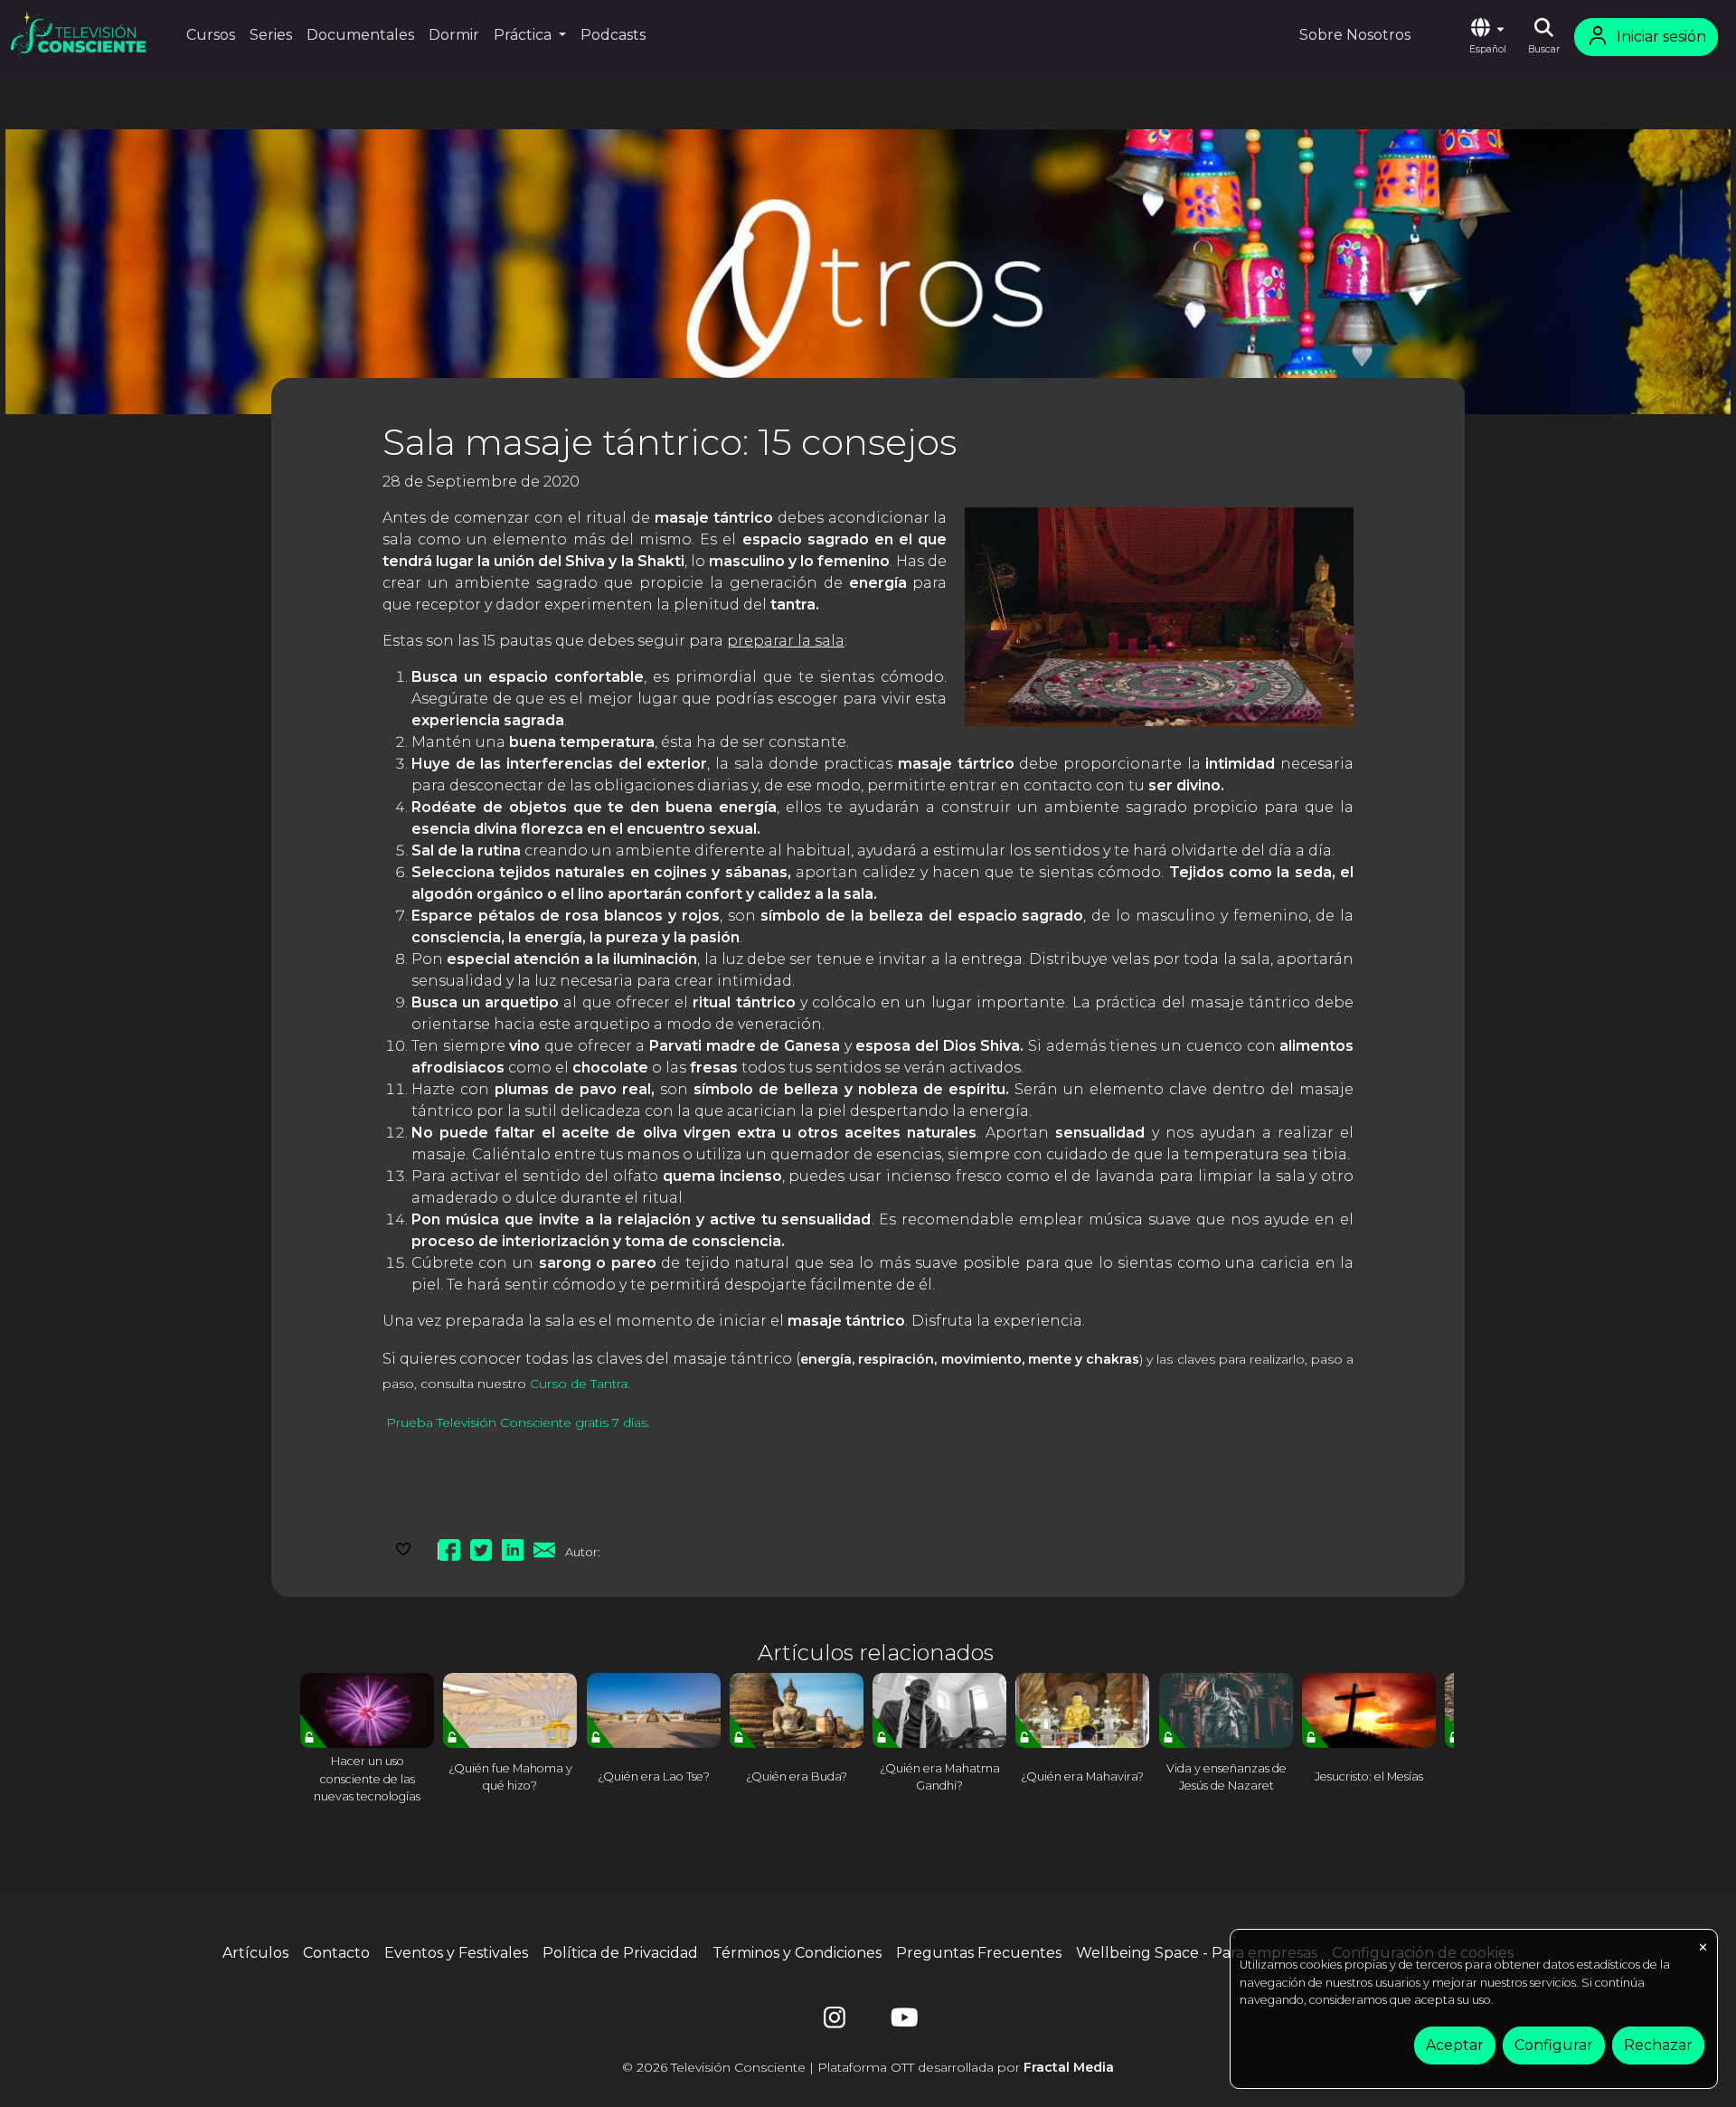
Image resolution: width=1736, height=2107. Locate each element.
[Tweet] (481, 1547)
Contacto (336, 1953)
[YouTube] (901, 2022)
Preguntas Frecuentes (979, 1953)
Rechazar (1658, 2045)
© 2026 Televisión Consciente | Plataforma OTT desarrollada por (868, 2067)
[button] (1487, 37)
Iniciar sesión (1661, 37)
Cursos (211, 35)
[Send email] (544, 1547)
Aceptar (1455, 2045)
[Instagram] (835, 2022)
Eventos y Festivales (456, 1953)
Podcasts (613, 35)
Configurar (1554, 2045)
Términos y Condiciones (797, 1953)
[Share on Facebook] (449, 1547)
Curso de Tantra (579, 1384)
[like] (403, 1547)
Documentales (360, 35)
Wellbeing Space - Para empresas (1197, 1953)
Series (271, 35)
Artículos (255, 1953)
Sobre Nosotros (1355, 35)
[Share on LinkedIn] (513, 1547)
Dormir (454, 35)
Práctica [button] (524, 35)
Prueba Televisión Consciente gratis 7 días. (516, 1422)
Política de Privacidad (620, 1953)
